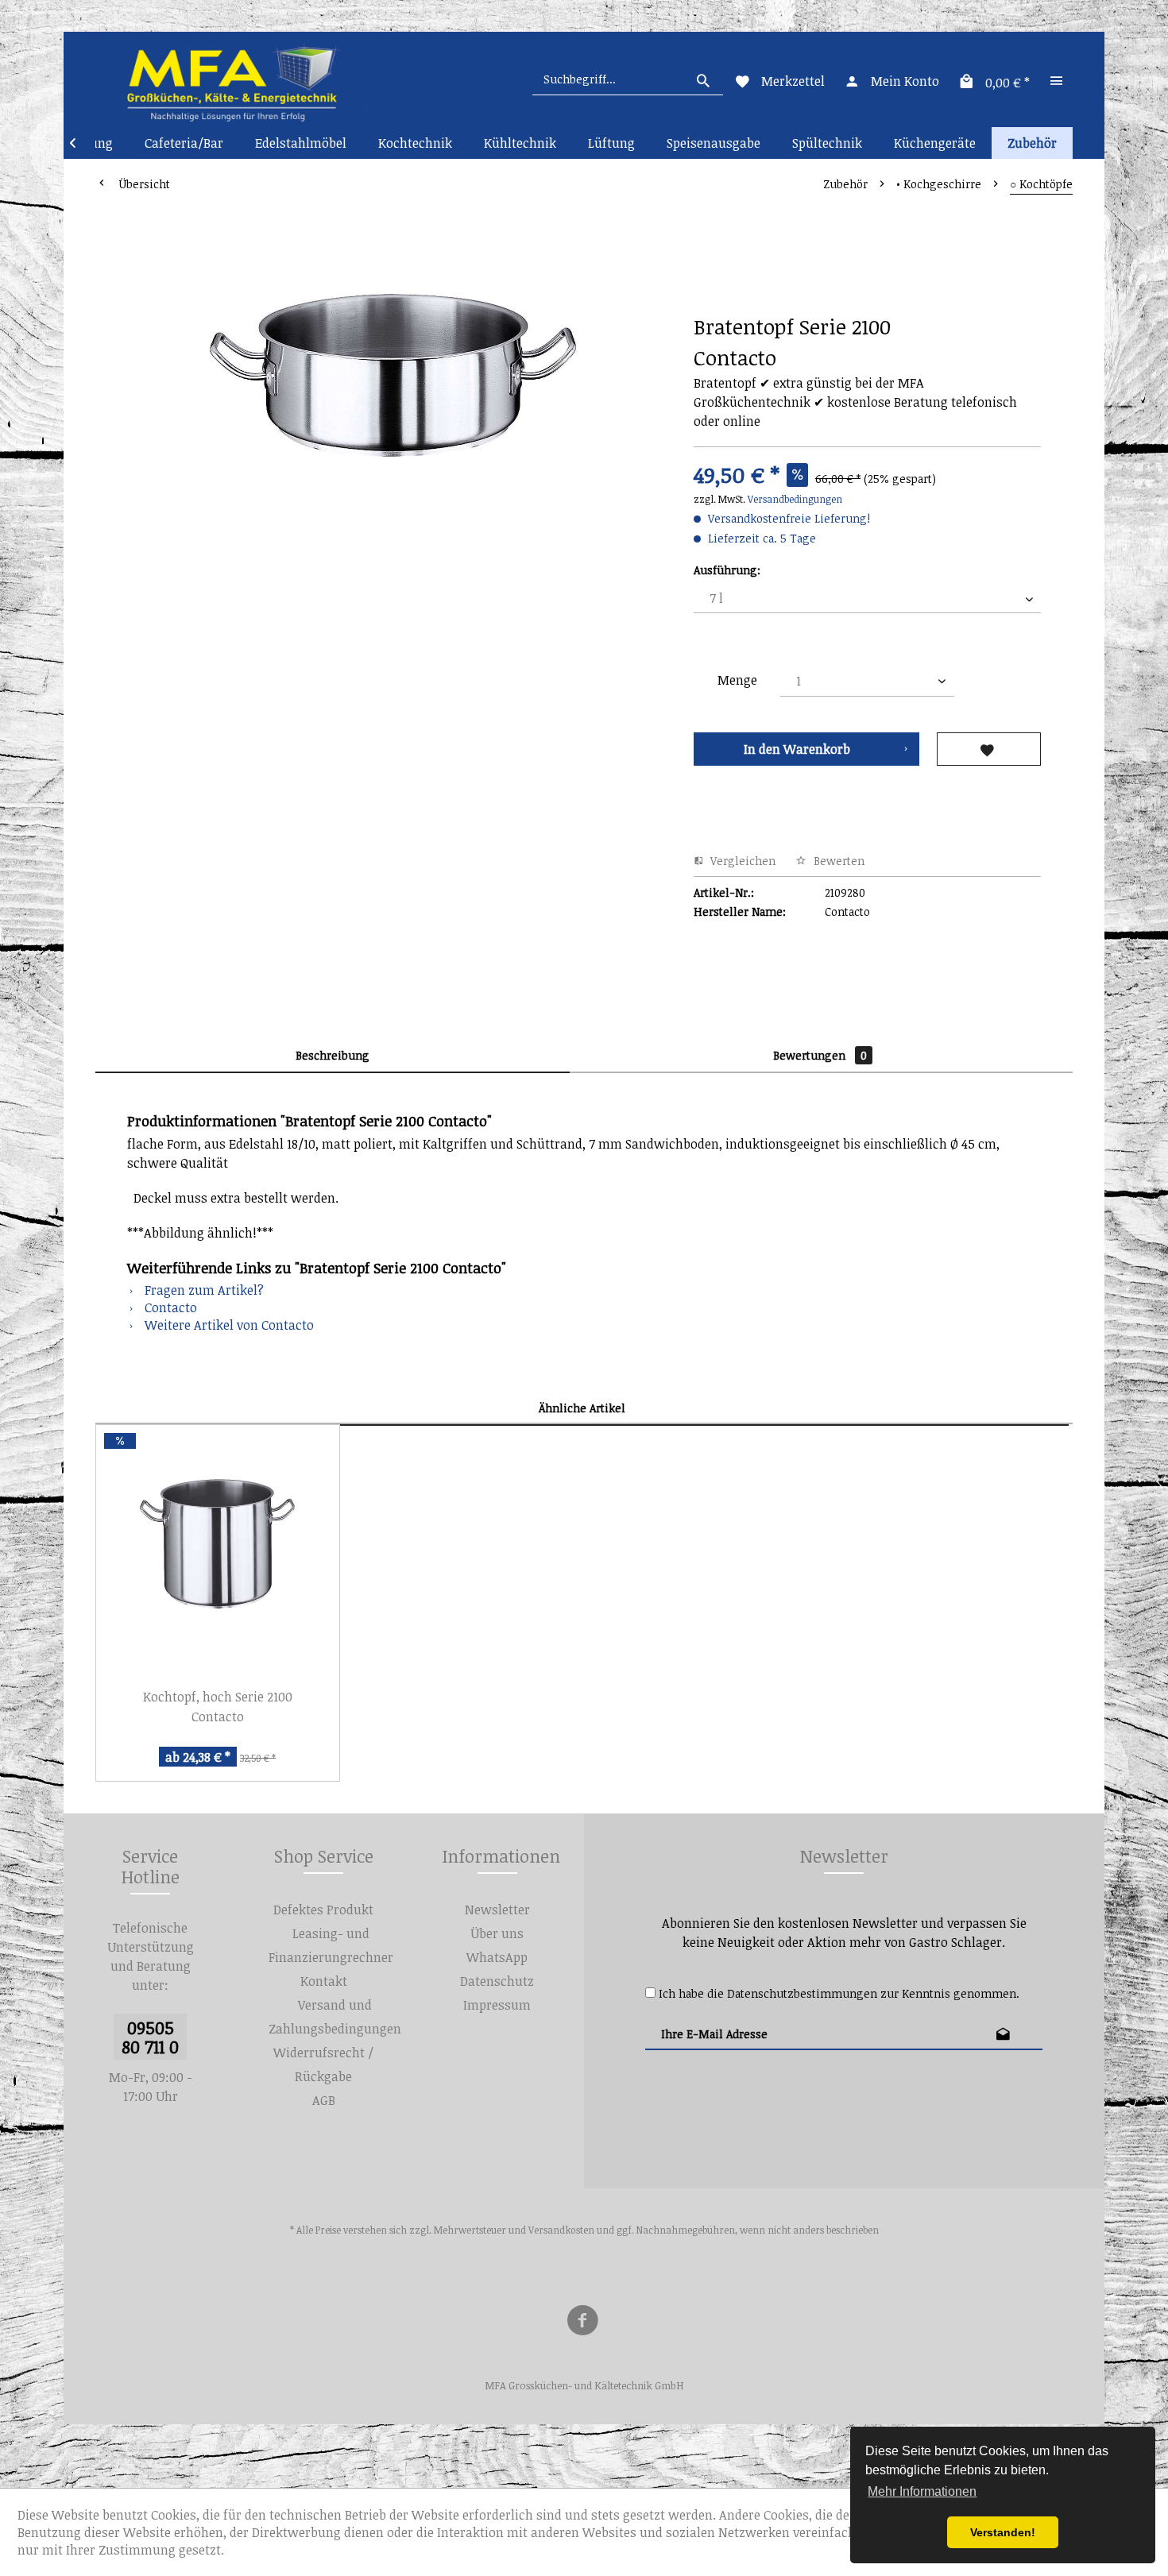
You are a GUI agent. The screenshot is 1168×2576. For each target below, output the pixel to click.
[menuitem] (628, 79)
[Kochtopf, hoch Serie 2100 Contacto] (218, 1548)
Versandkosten (561, 2230)
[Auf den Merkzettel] (989, 749)
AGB (324, 2100)
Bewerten (837, 861)
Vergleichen (741, 861)
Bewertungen (820, 1055)
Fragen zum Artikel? (203, 1290)
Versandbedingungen (795, 499)
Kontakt (324, 1981)
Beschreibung (333, 1055)
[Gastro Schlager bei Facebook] (582, 2323)
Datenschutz (497, 1981)
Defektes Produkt (323, 1910)
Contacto (169, 1307)
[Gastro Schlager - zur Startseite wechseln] (231, 79)
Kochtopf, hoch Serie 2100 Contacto (218, 1707)
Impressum (497, 2005)
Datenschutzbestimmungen (802, 1993)
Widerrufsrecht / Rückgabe (323, 2064)
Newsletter (497, 1910)
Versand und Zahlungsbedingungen (335, 2017)
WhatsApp (497, 1957)
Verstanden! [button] (1003, 2532)
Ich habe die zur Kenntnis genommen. (839, 1993)
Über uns (497, 1933)
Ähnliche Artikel (582, 1408)
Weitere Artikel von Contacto (228, 1325)
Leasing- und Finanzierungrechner (331, 1945)
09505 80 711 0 (150, 2037)
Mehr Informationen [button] (922, 2491)
